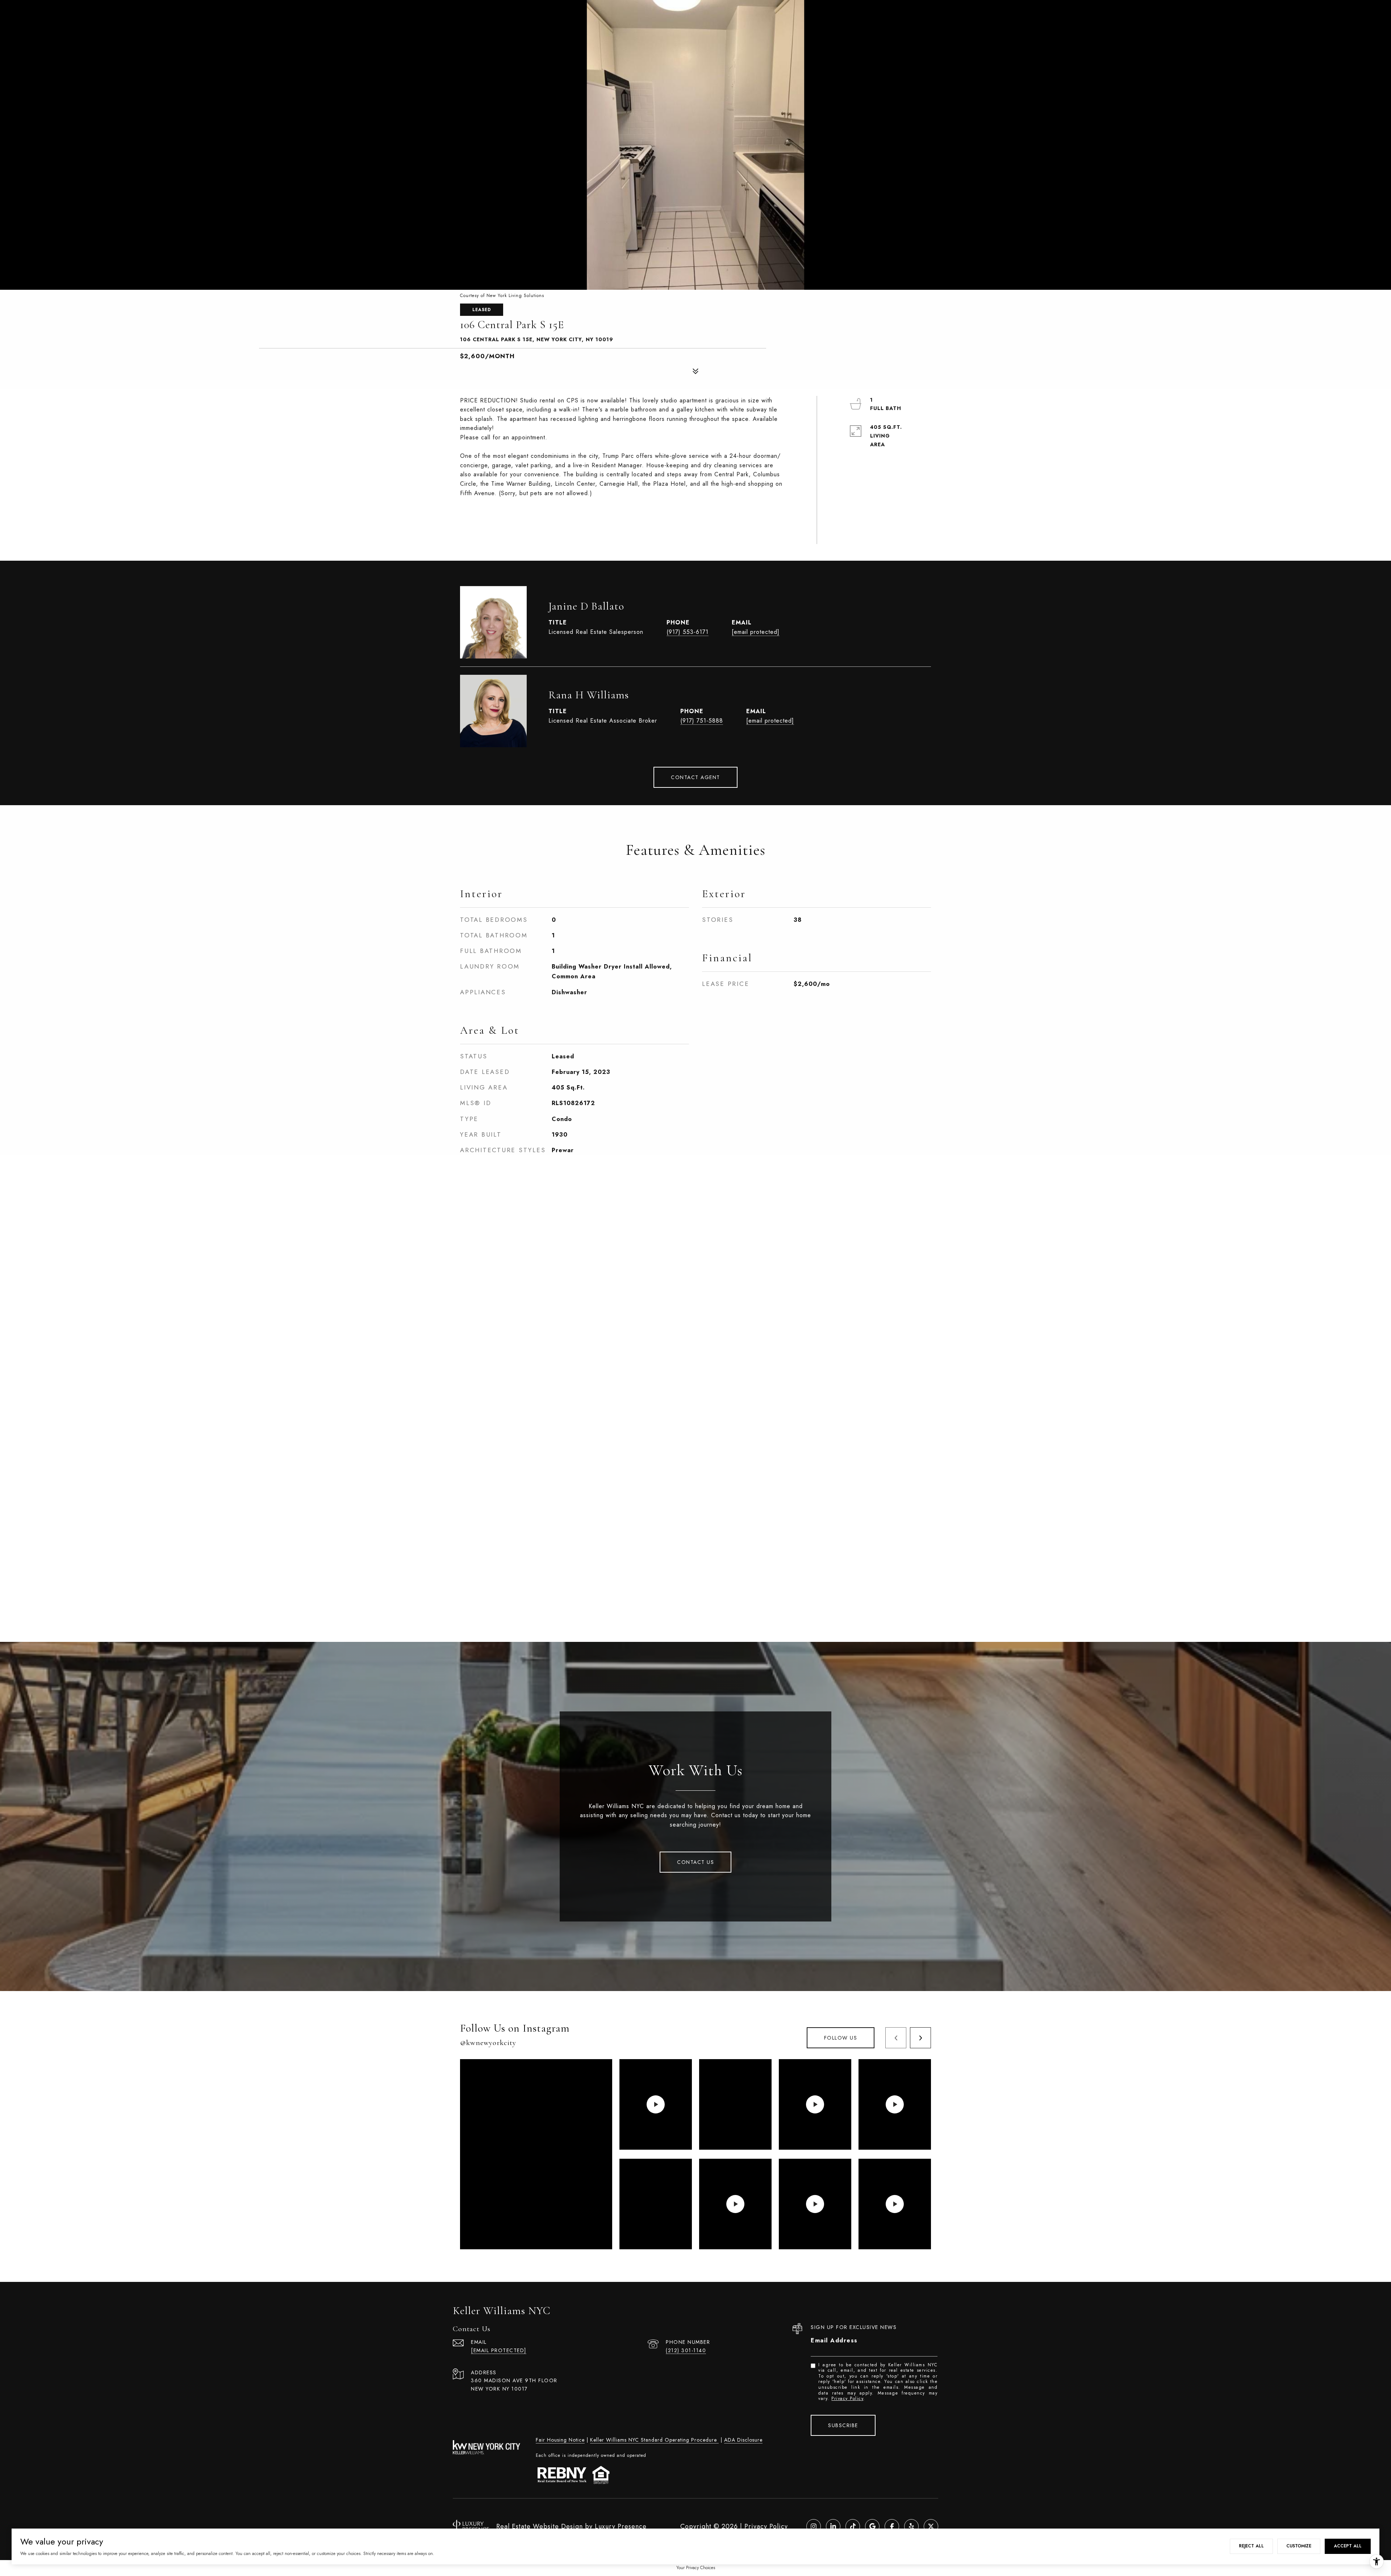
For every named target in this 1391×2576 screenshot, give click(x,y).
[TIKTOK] (853, 2526)
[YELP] (911, 2526)
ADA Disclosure (743, 2440)
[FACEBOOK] (892, 2526)
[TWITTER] (931, 2526)
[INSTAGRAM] (814, 2526)
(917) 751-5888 (702, 721)
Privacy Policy (847, 2399)
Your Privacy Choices (696, 2568)
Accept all (1348, 2546)
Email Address (834, 2340)
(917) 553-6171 (688, 632)
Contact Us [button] (695, 1862)
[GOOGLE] (872, 2526)
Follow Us (841, 2038)
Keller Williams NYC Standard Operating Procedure (654, 2440)
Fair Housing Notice (560, 2440)
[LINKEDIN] (833, 2526)
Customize (1299, 2546)
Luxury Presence (621, 2526)
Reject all (1251, 2546)
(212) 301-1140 (686, 2350)
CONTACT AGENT (695, 777)
